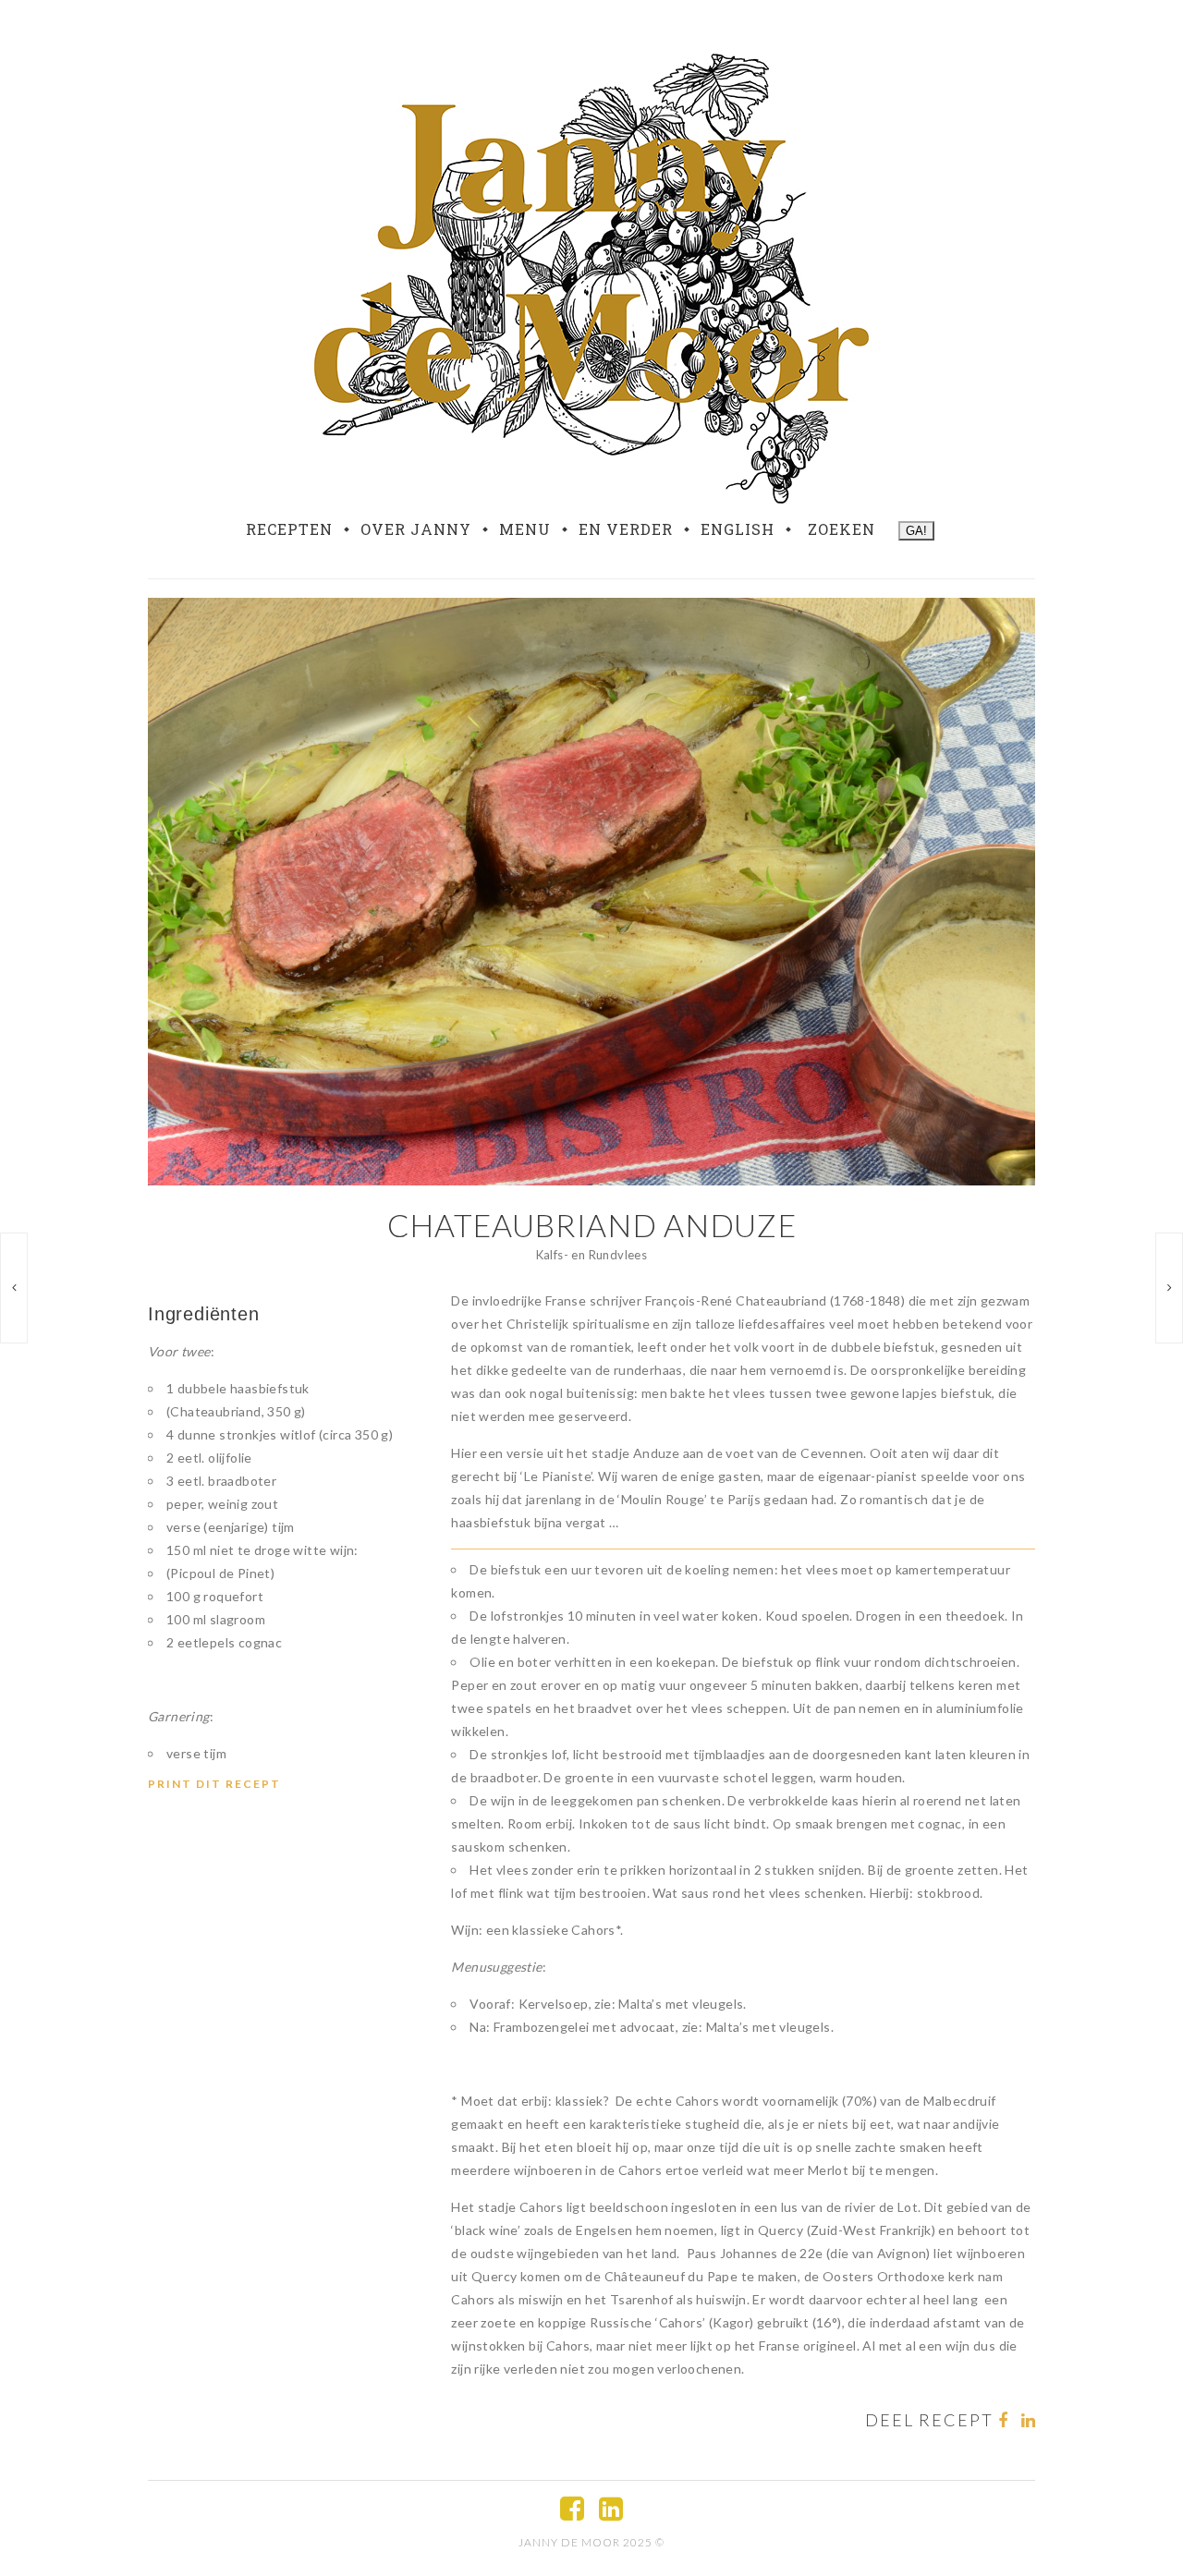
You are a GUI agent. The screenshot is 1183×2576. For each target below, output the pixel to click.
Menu (525, 529)
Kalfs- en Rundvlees (592, 1255)
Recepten (289, 529)
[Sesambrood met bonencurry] (1169, 1288)
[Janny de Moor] (591, 275)
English (738, 529)
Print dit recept (214, 1784)
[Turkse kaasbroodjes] (14, 1288)
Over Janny (416, 529)
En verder (626, 529)
